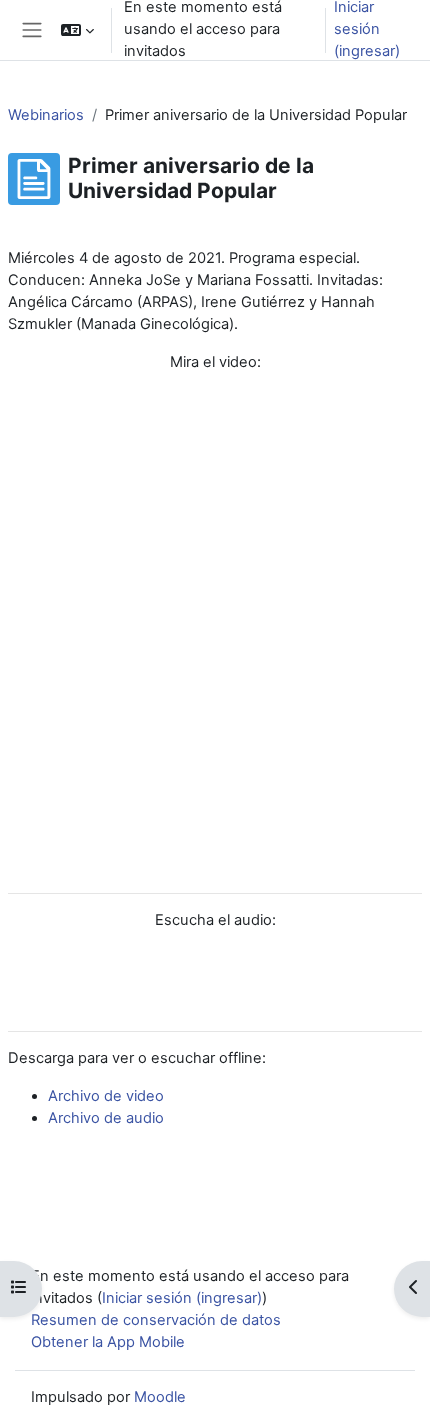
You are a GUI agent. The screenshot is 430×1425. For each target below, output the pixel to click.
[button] (77, 30)
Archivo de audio (106, 1118)
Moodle (160, 1397)
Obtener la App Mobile (108, 1342)
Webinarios (46, 115)
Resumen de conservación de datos (156, 1320)
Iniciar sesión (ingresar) (182, 1298)
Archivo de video (106, 1096)
